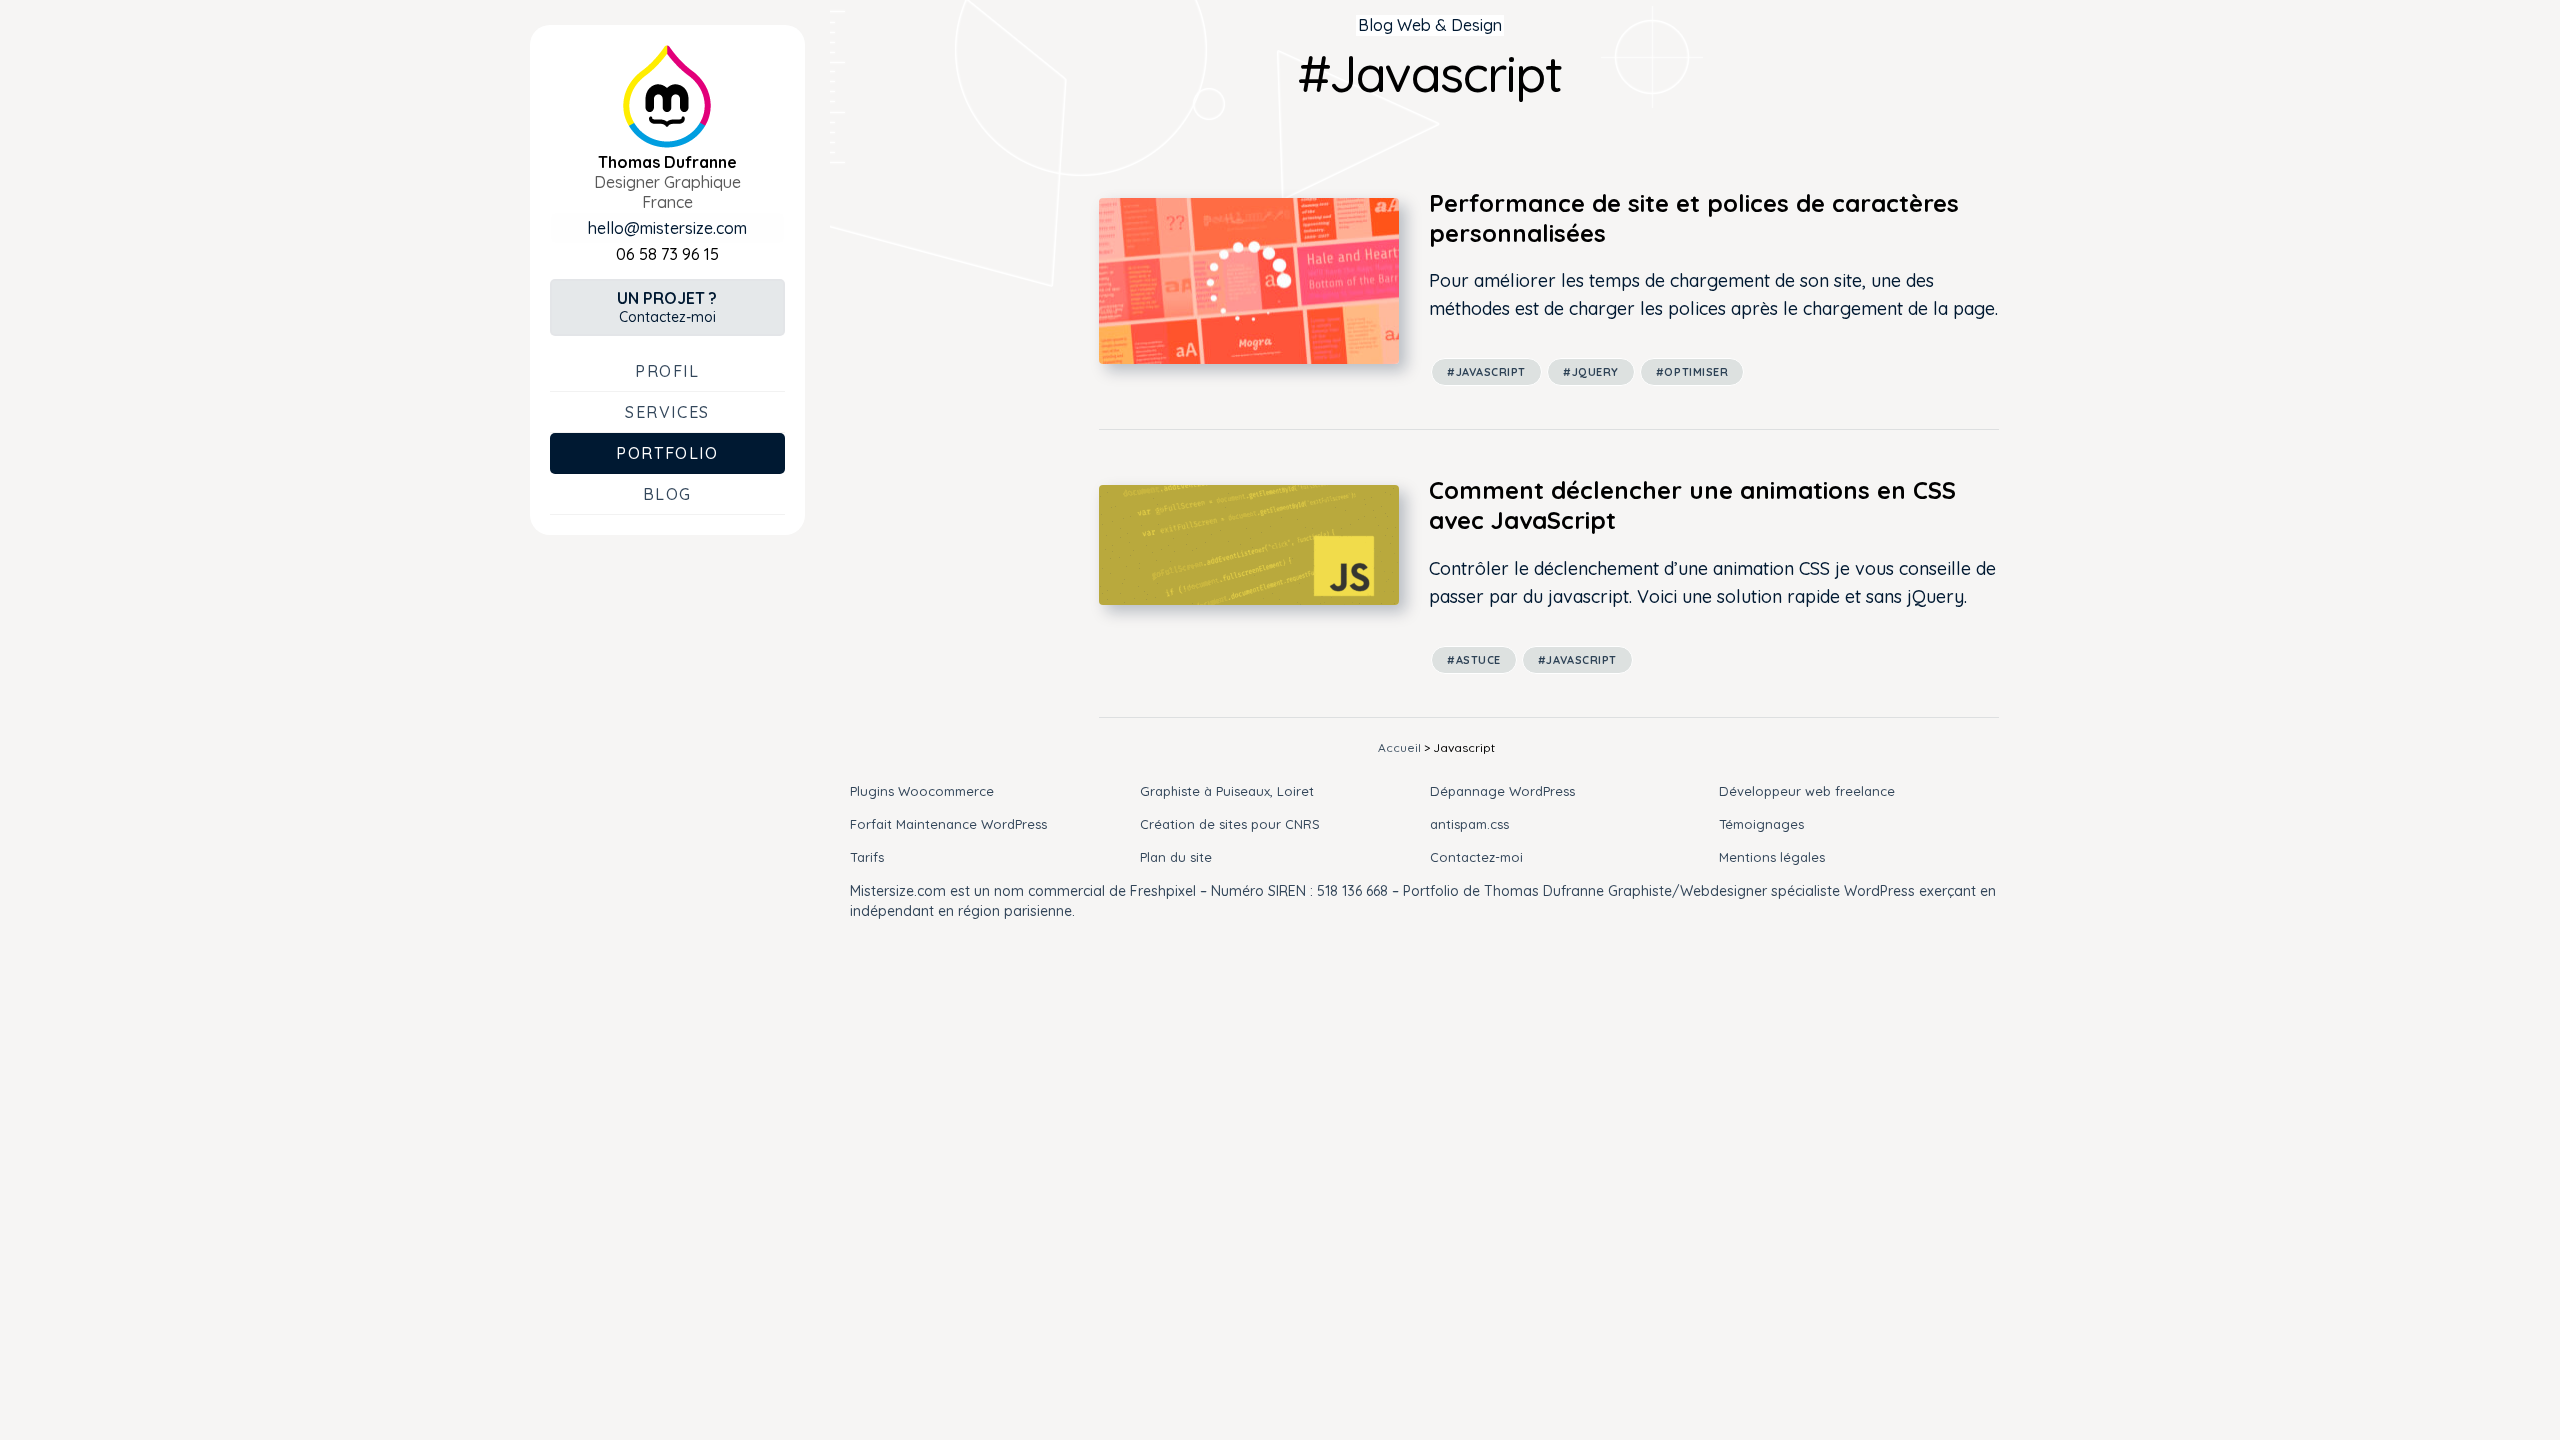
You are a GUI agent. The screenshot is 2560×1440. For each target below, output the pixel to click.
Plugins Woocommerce (922, 791)
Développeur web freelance (1807, 791)
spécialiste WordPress (1843, 891)
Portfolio (667, 453)
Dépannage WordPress (1502, 791)
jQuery (1595, 372)
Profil (667, 371)
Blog (667, 494)
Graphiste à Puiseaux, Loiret (1227, 791)
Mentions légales (1772, 857)
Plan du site (1176, 857)
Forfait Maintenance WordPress (948, 824)
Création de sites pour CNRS (1230, 824)
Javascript (1491, 372)
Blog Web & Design (1430, 25)
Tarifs (867, 857)
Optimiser (1696, 372)
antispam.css (1469, 824)
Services (667, 412)
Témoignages (1761, 824)
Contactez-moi (667, 307)
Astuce (1478, 660)
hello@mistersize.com (667, 228)
